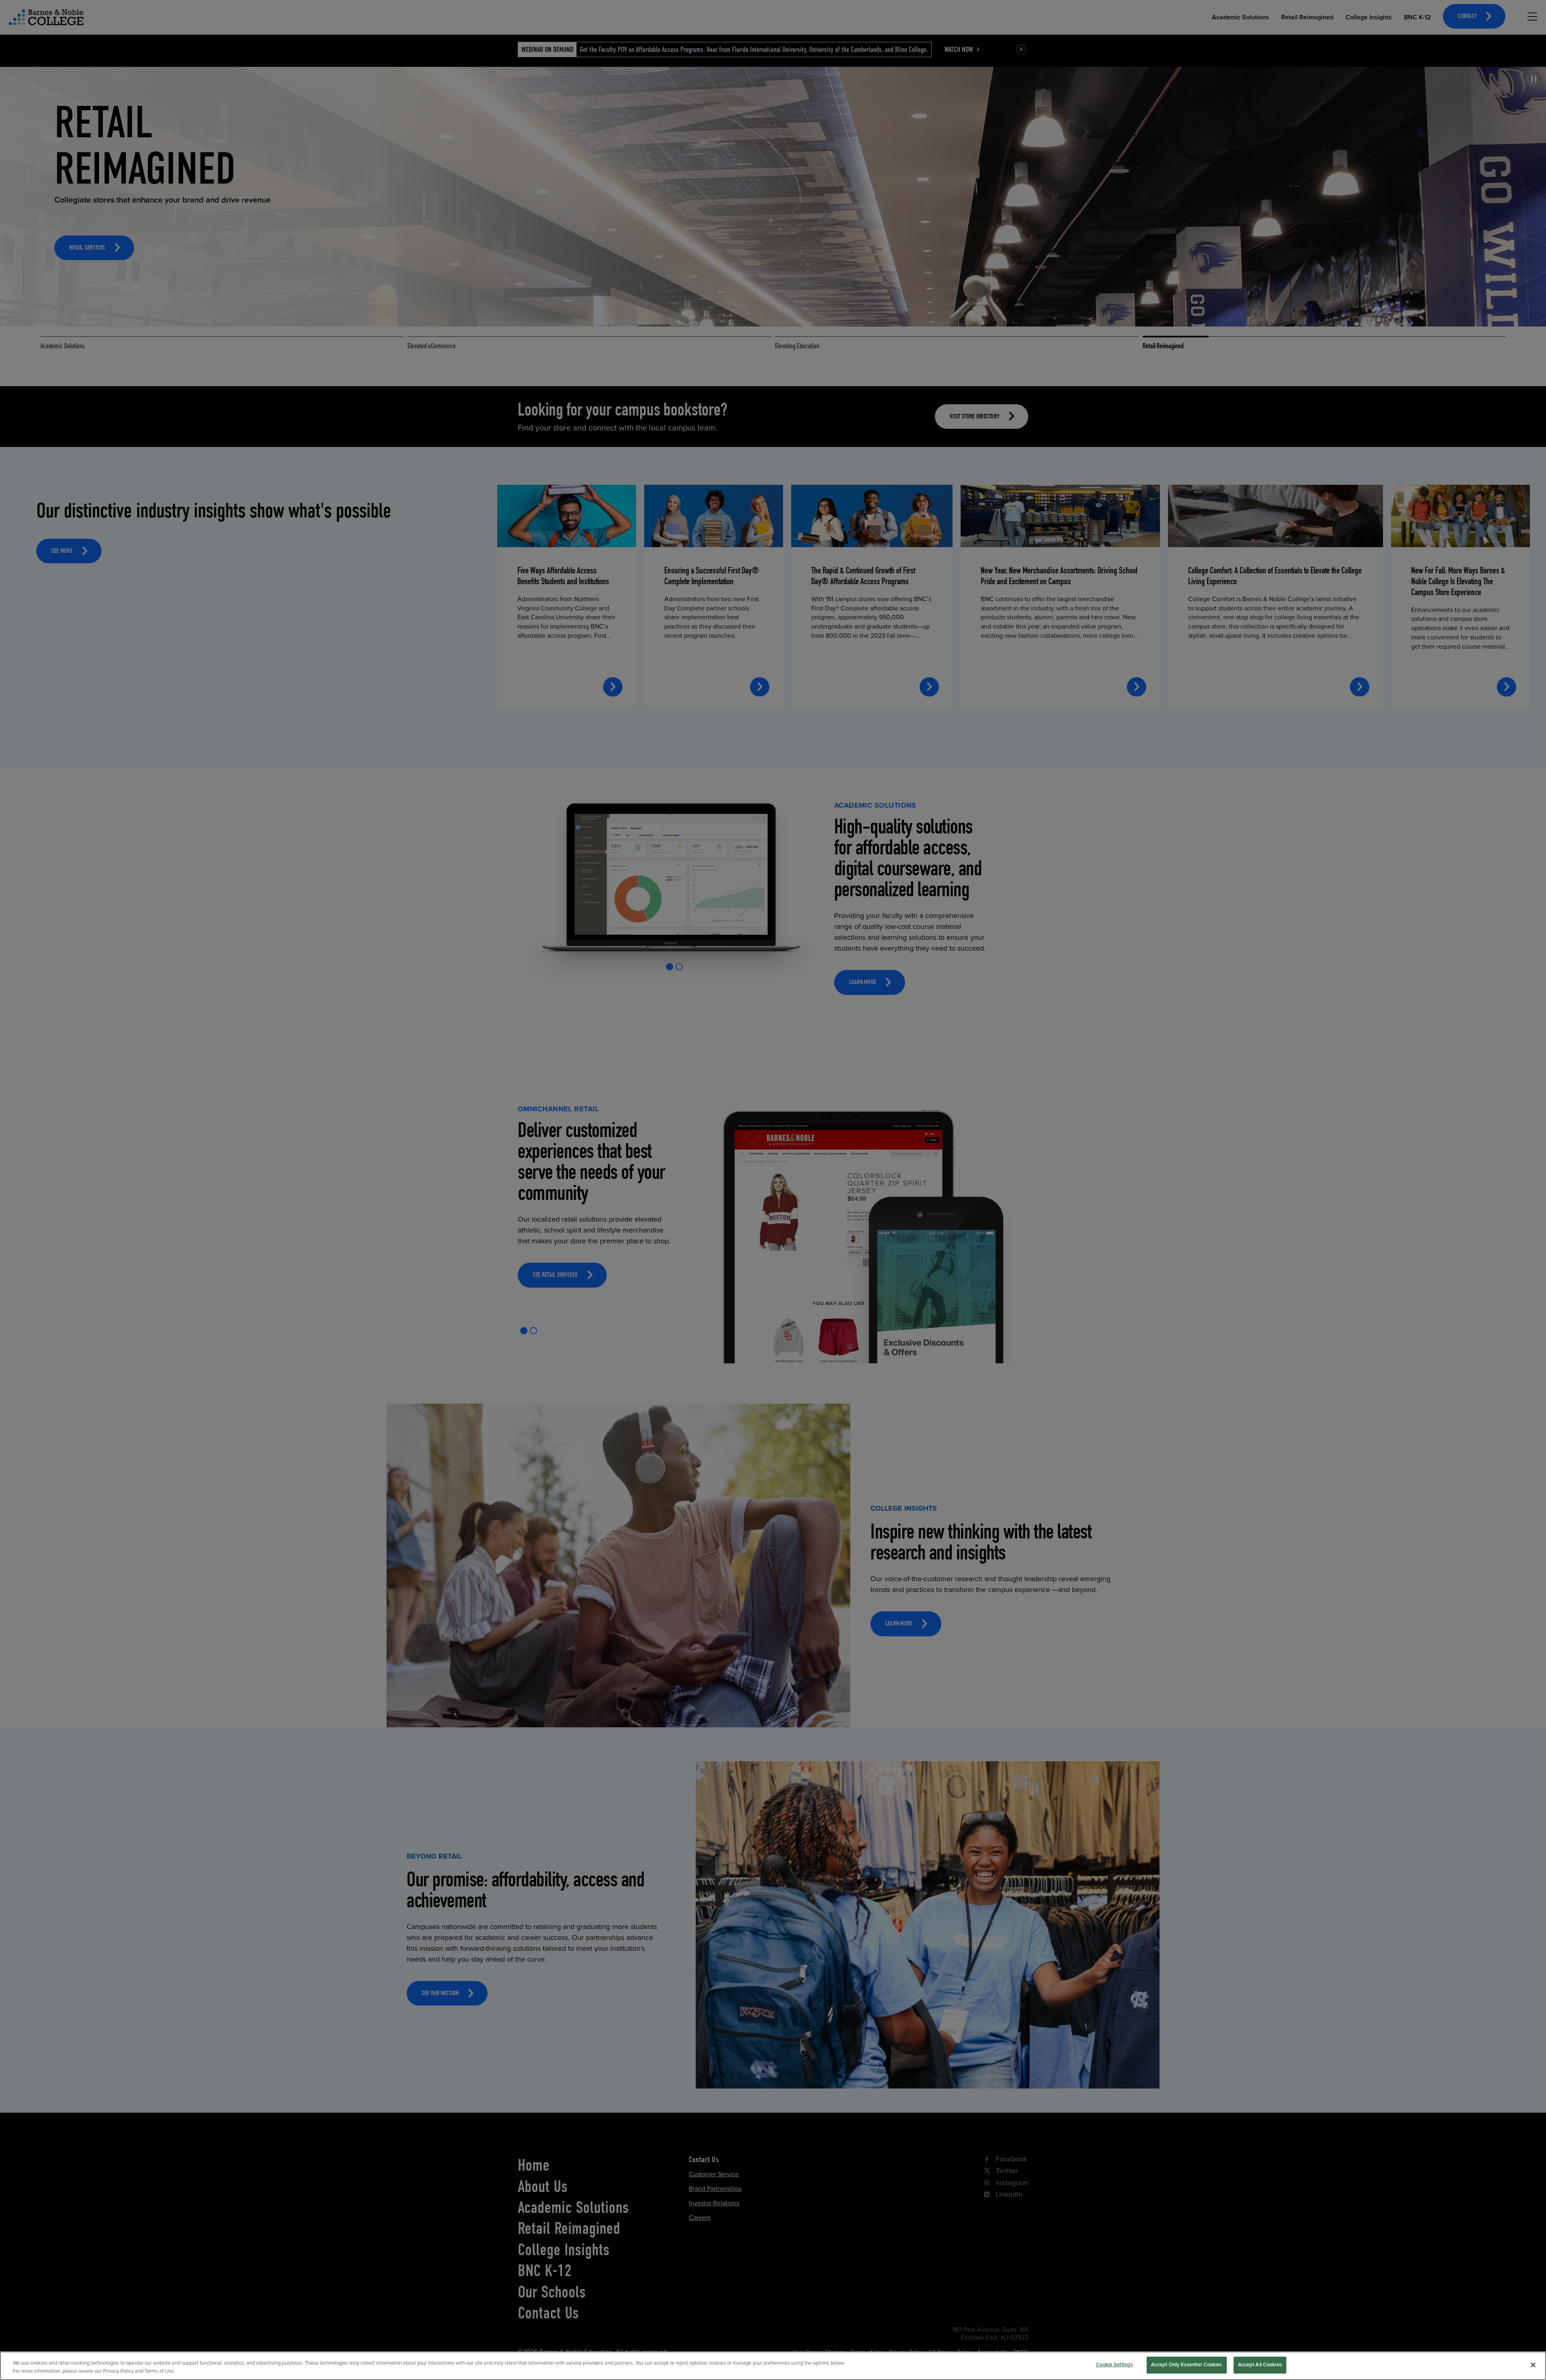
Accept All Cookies (1260, 2365)
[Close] (1533, 2365)
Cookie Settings (1114, 2365)
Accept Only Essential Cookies (1187, 2365)
